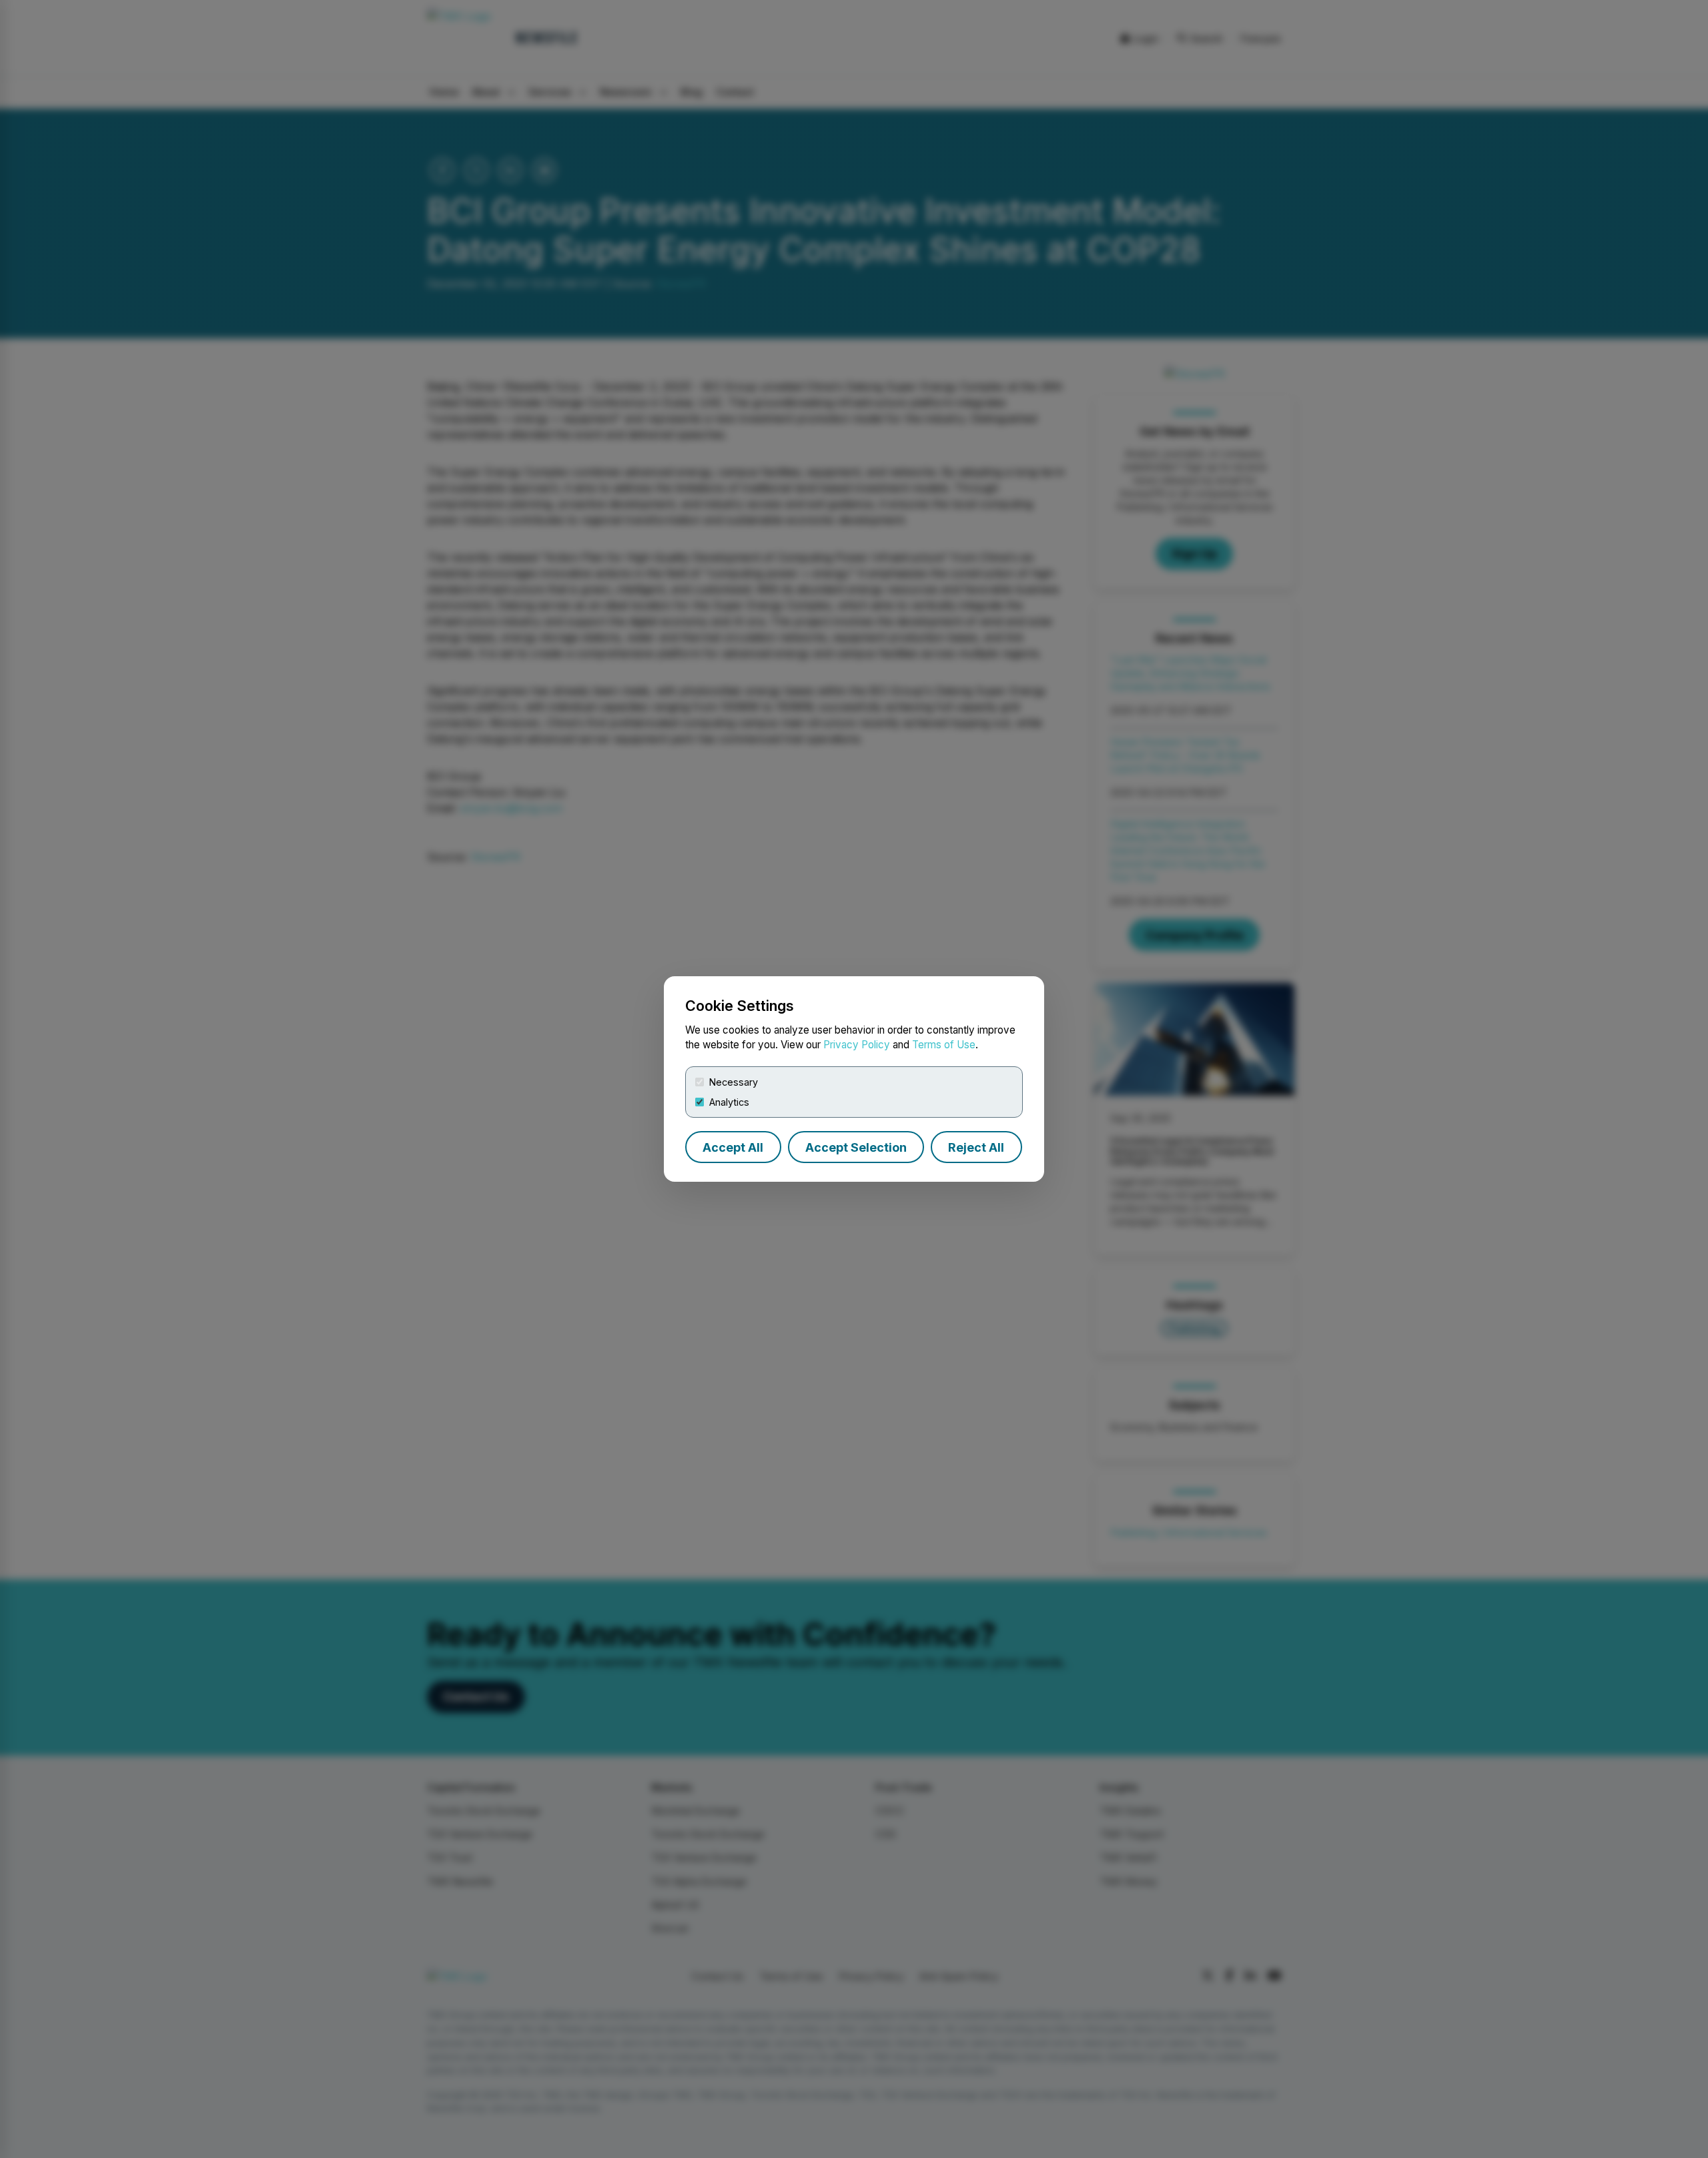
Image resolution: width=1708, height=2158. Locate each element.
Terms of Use (944, 1045)
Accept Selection (856, 1147)
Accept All (733, 1147)
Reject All (976, 1147)
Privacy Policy (857, 1045)
